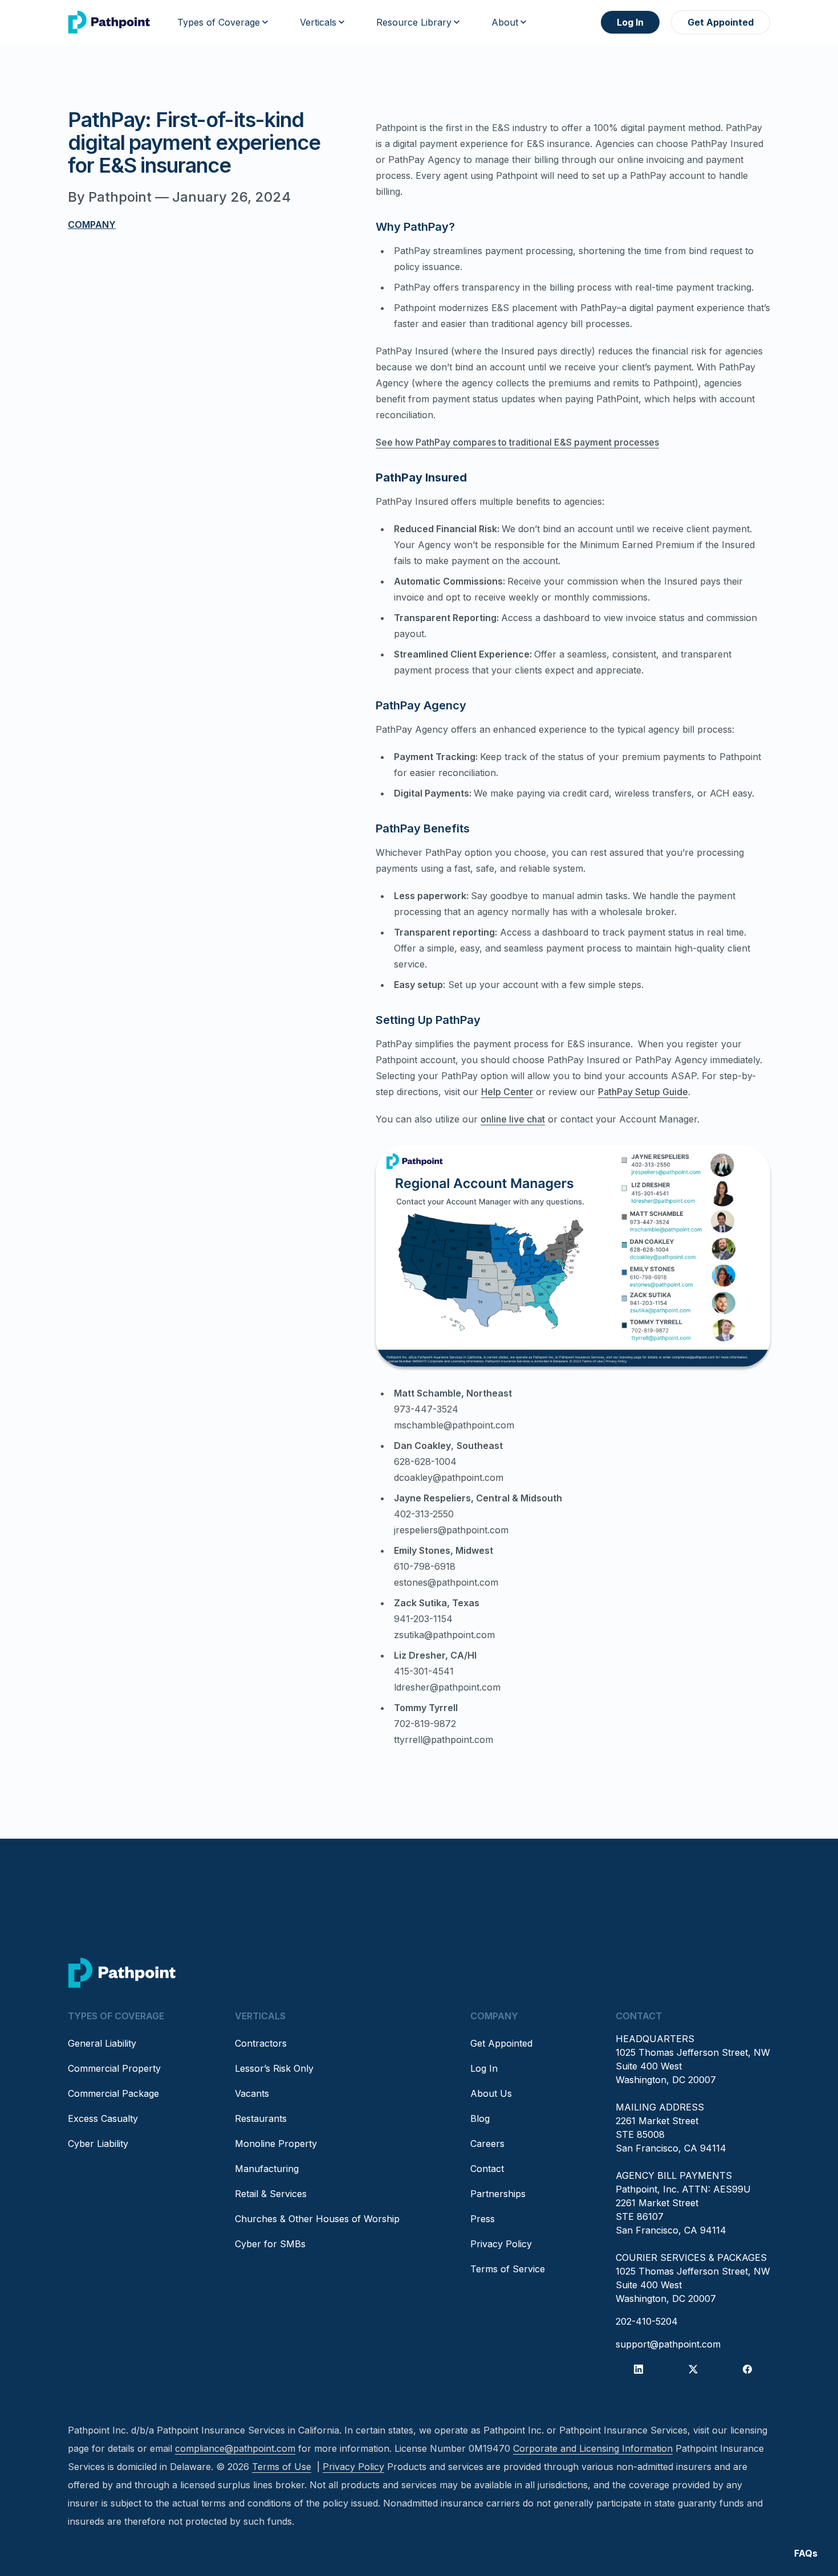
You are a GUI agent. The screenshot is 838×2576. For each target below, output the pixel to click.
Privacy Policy (501, 2244)
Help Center (507, 1092)
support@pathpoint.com (668, 2344)
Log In (630, 22)
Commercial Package (113, 2093)
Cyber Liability (98, 2144)
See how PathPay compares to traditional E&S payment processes (517, 442)
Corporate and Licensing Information (593, 2448)
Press (483, 2219)
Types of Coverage (219, 22)
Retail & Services (271, 2194)
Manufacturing (267, 2169)
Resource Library (414, 22)
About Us (491, 2093)
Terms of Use (282, 2467)
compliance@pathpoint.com (235, 2448)
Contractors (261, 2043)
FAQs (806, 2553)
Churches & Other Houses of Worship (317, 2219)
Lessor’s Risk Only (274, 2068)
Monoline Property (276, 2144)
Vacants (252, 2093)
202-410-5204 (647, 2321)
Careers (487, 2144)
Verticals (318, 22)
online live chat (513, 1119)
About (505, 22)
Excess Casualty (103, 2118)
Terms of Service (508, 2269)
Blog (480, 2118)
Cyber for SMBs (270, 2244)
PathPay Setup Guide (643, 1092)
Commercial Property (114, 2068)
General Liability (102, 2043)
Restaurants (261, 2118)
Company (92, 224)
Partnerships (498, 2194)
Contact (487, 2169)
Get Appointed (721, 22)
